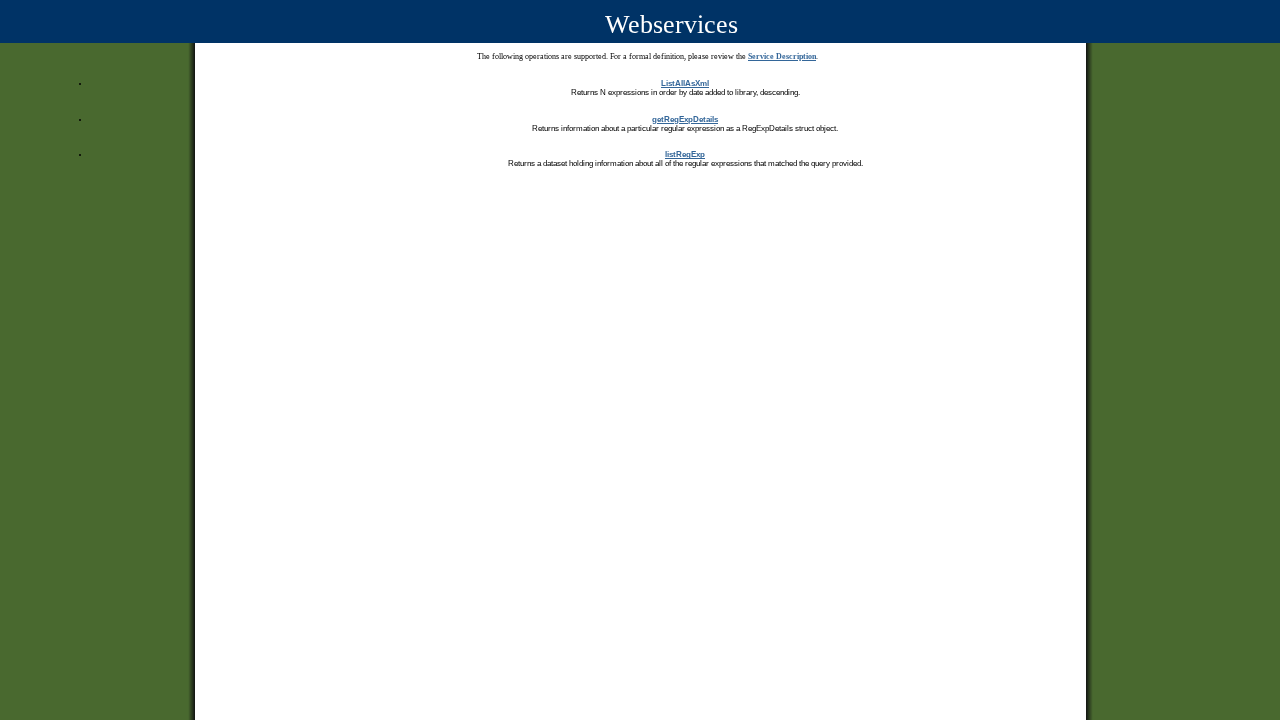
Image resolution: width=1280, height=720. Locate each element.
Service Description (782, 56)
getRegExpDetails (685, 119)
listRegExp (685, 154)
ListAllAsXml (685, 83)
